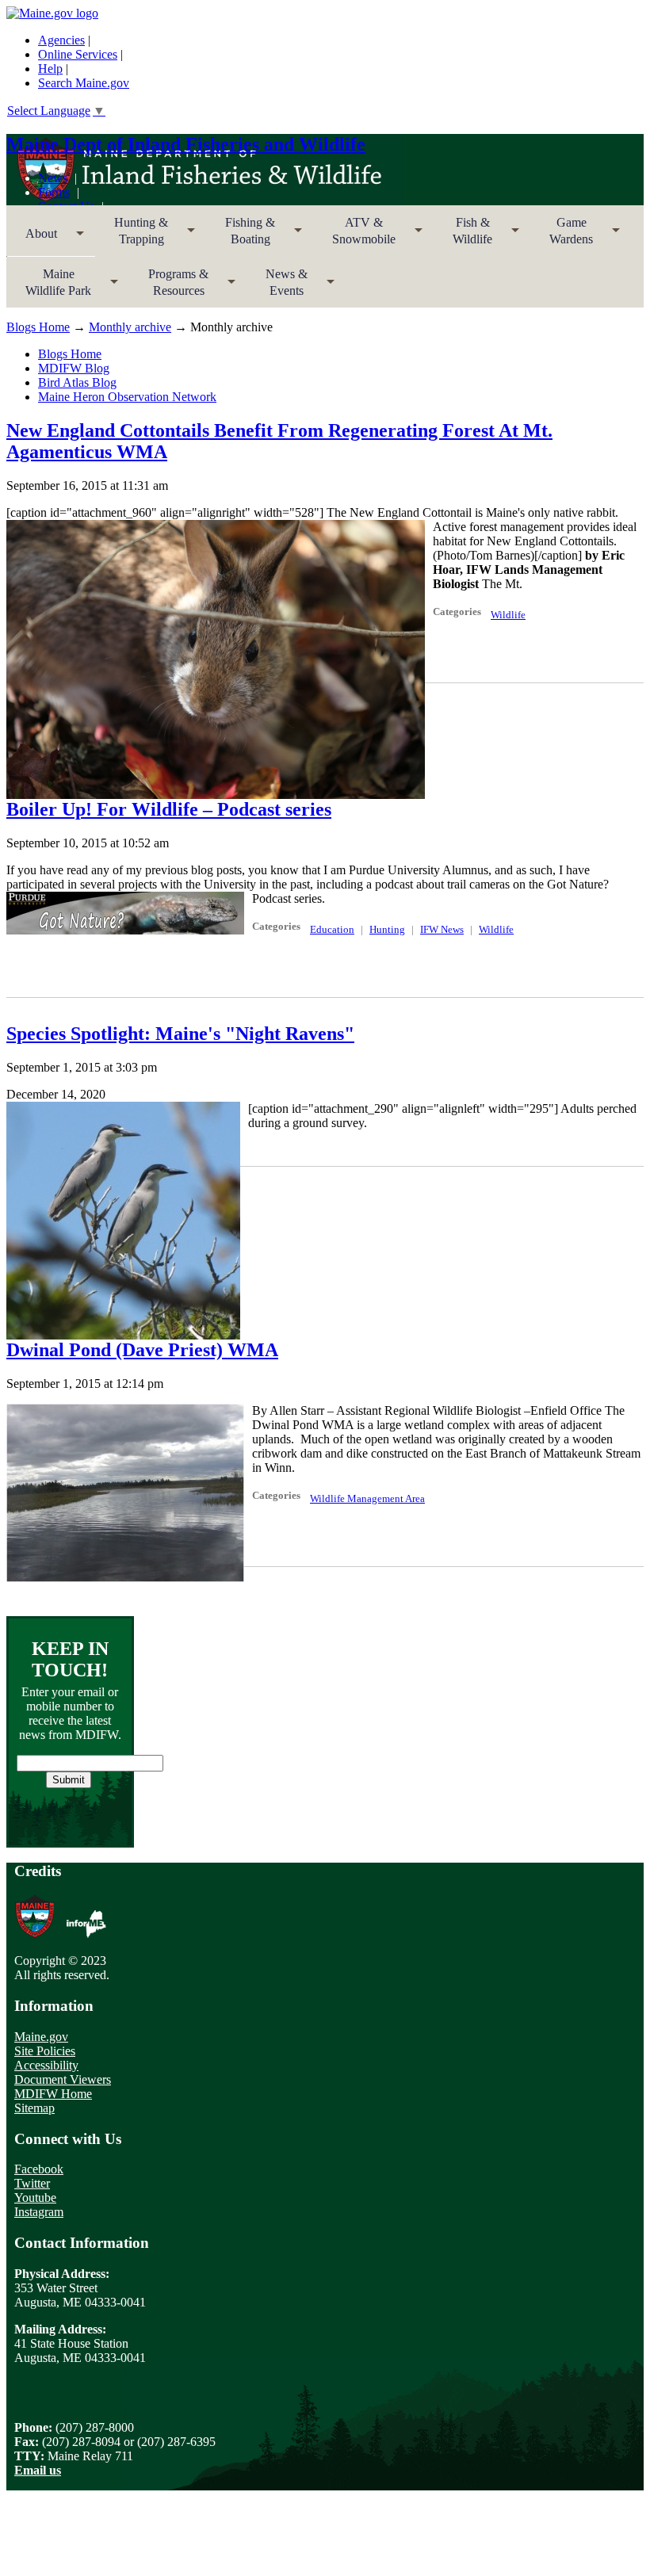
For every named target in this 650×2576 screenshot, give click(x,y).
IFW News (442, 929)
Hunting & (132, 236)
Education (332, 929)
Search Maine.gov (84, 83)
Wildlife (508, 615)
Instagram (39, 2212)
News (53, 178)
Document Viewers (63, 2079)
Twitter (32, 2183)
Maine (49, 287)
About (32, 239)
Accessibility (46, 2065)
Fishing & (241, 236)
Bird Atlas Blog (77, 382)
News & (277, 287)
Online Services (78, 54)
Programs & (169, 287)
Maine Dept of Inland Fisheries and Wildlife (186, 144)
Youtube (35, 2198)
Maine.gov (41, 2037)
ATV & (354, 236)
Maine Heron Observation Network (127, 397)
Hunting (387, 929)
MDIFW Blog (74, 368)
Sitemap (34, 2108)
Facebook (39, 2169)
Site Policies (45, 2051)
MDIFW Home (53, 2094)
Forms (54, 192)
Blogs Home (38, 327)
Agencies (61, 40)
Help (50, 69)
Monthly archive (130, 327)
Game (562, 236)
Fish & (463, 236)
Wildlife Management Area (367, 1498)
